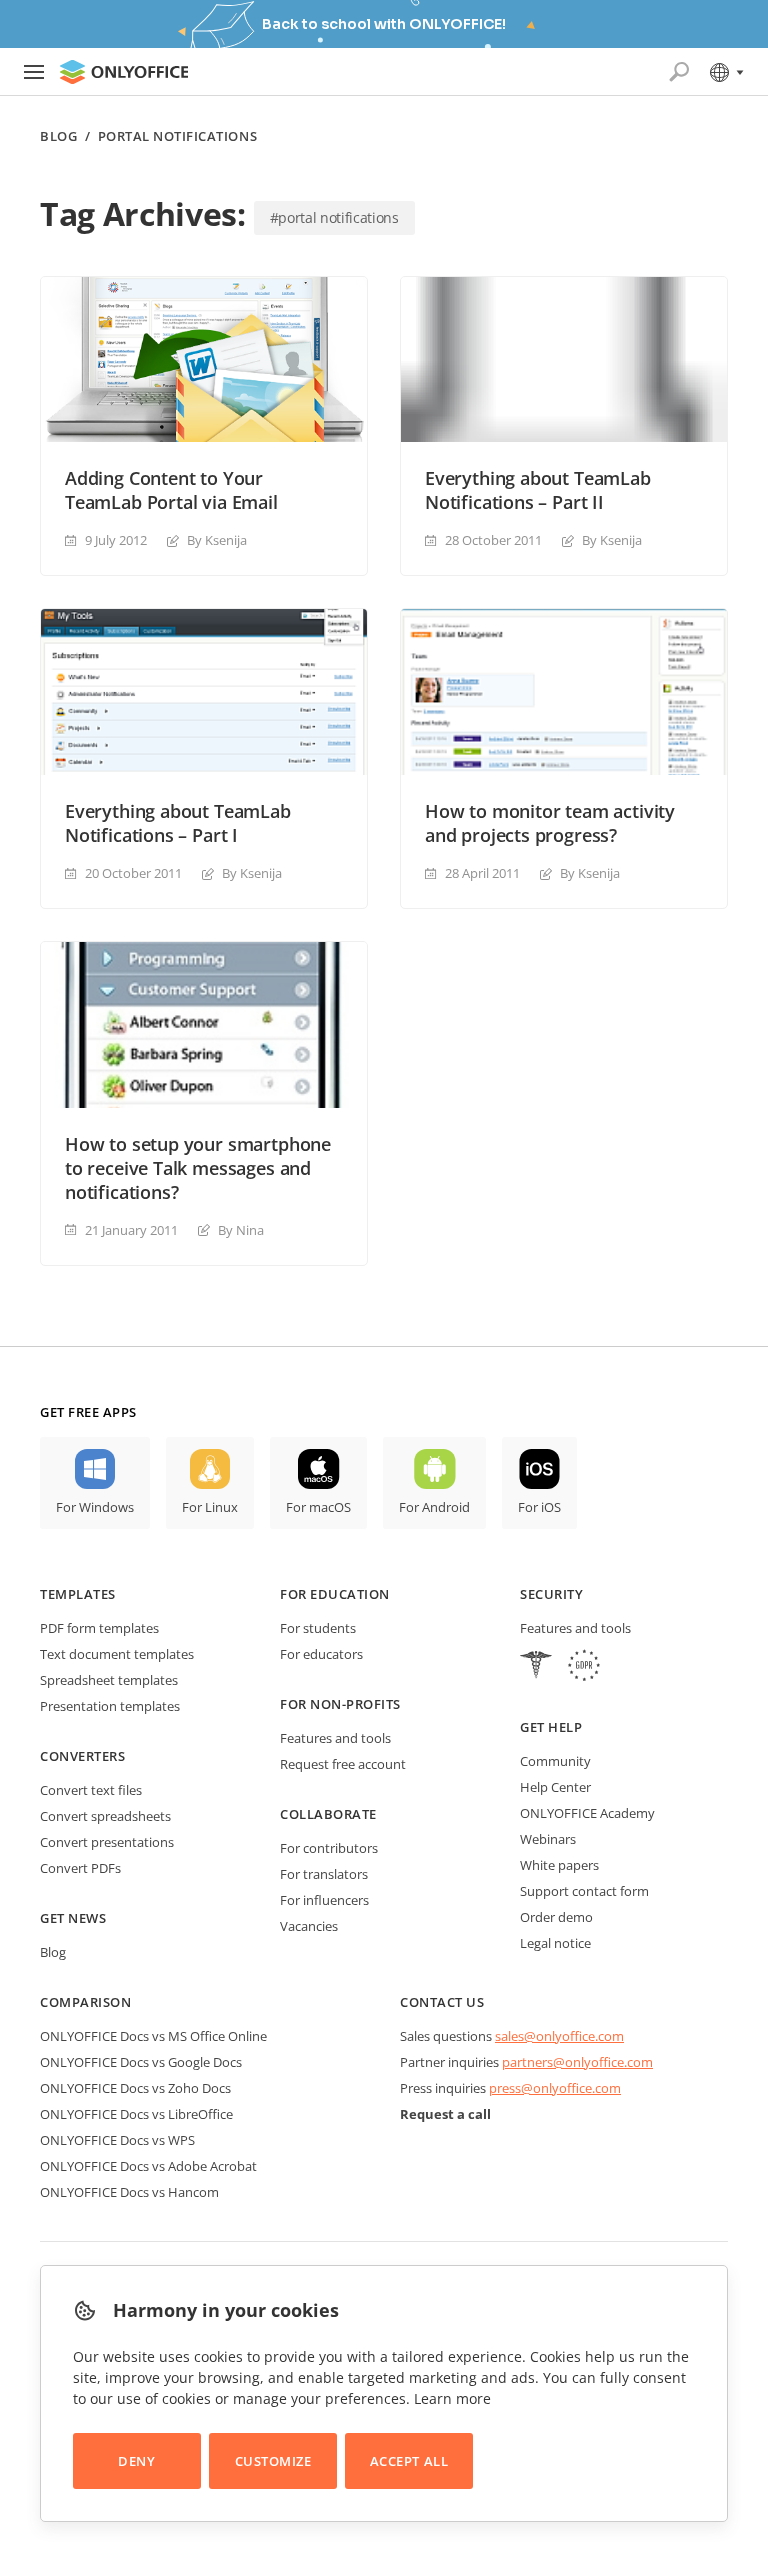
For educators (321, 1654)
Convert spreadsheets (105, 1816)
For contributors (329, 1848)
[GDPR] (584, 1667)
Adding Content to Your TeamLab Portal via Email (171, 490)
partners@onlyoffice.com (577, 2062)
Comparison (85, 2002)
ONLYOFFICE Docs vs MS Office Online (153, 2036)
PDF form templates (99, 1628)
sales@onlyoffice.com (559, 2036)
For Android (434, 1507)
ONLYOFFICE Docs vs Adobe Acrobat (148, 2166)
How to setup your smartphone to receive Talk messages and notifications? (198, 1168)
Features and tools (335, 1738)
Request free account (343, 1764)
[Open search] (679, 72)
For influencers (324, 1900)
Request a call (445, 2114)
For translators (324, 1874)
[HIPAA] (536, 1667)
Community (555, 1761)
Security (551, 1594)
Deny (136, 2461)
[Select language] (725, 72)
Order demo (556, 1917)
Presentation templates (110, 1706)
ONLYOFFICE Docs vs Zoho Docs (135, 2088)
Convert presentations (107, 1842)
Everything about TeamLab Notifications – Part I (178, 823)
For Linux (210, 1507)
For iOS (539, 1507)
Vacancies (309, 1926)
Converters (82, 1756)
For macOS (318, 1507)
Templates (78, 1594)
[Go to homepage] (124, 72)
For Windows (95, 1507)
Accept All (409, 2461)
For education (335, 1594)
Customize (273, 2461)
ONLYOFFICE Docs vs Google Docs (141, 2062)
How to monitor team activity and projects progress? (550, 823)
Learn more (452, 2398)
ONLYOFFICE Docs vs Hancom (129, 2192)
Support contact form (584, 1891)
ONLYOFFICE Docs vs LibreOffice (136, 2114)
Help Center (555, 1787)
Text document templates (117, 1654)
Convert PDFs (80, 1868)
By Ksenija (217, 540)
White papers (559, 1865)
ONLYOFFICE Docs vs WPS (117, 2140)
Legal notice (555, 1943)
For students (318, 1628)
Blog (58, 136)
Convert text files (91, 1790)
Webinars (548, 1839)
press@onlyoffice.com (555, 2088)
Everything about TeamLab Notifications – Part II (538, 490)
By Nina (241, 1230)
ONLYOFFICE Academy (587, 1813)
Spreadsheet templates (109, 1680)
